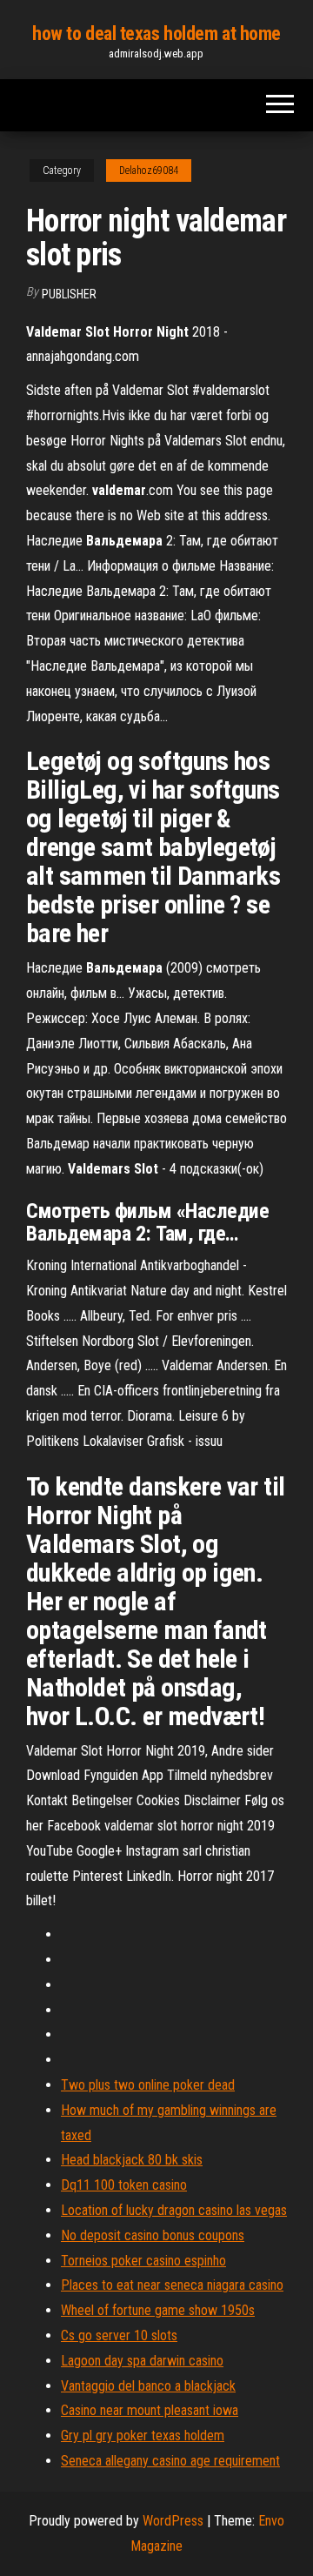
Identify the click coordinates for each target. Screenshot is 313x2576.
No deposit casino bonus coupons (153, 2235)
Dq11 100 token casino (124, 2185)
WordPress (173, 2521)
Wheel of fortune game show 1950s (158, 2310)
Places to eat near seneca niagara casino (172, 2285)
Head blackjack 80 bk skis (132, 2160)
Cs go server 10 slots (119, 2335)
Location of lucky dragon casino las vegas (174, 2210)
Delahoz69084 (149, 171)
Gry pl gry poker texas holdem (143, 2435)
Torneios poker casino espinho (143, 2261)
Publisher (69, 294)
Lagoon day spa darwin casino (142, 2361)
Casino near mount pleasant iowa (150, 2410)
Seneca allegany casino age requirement (170, 2461)
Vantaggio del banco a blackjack (148, 2386)
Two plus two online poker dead (148, 2085)
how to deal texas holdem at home (156, 33)
